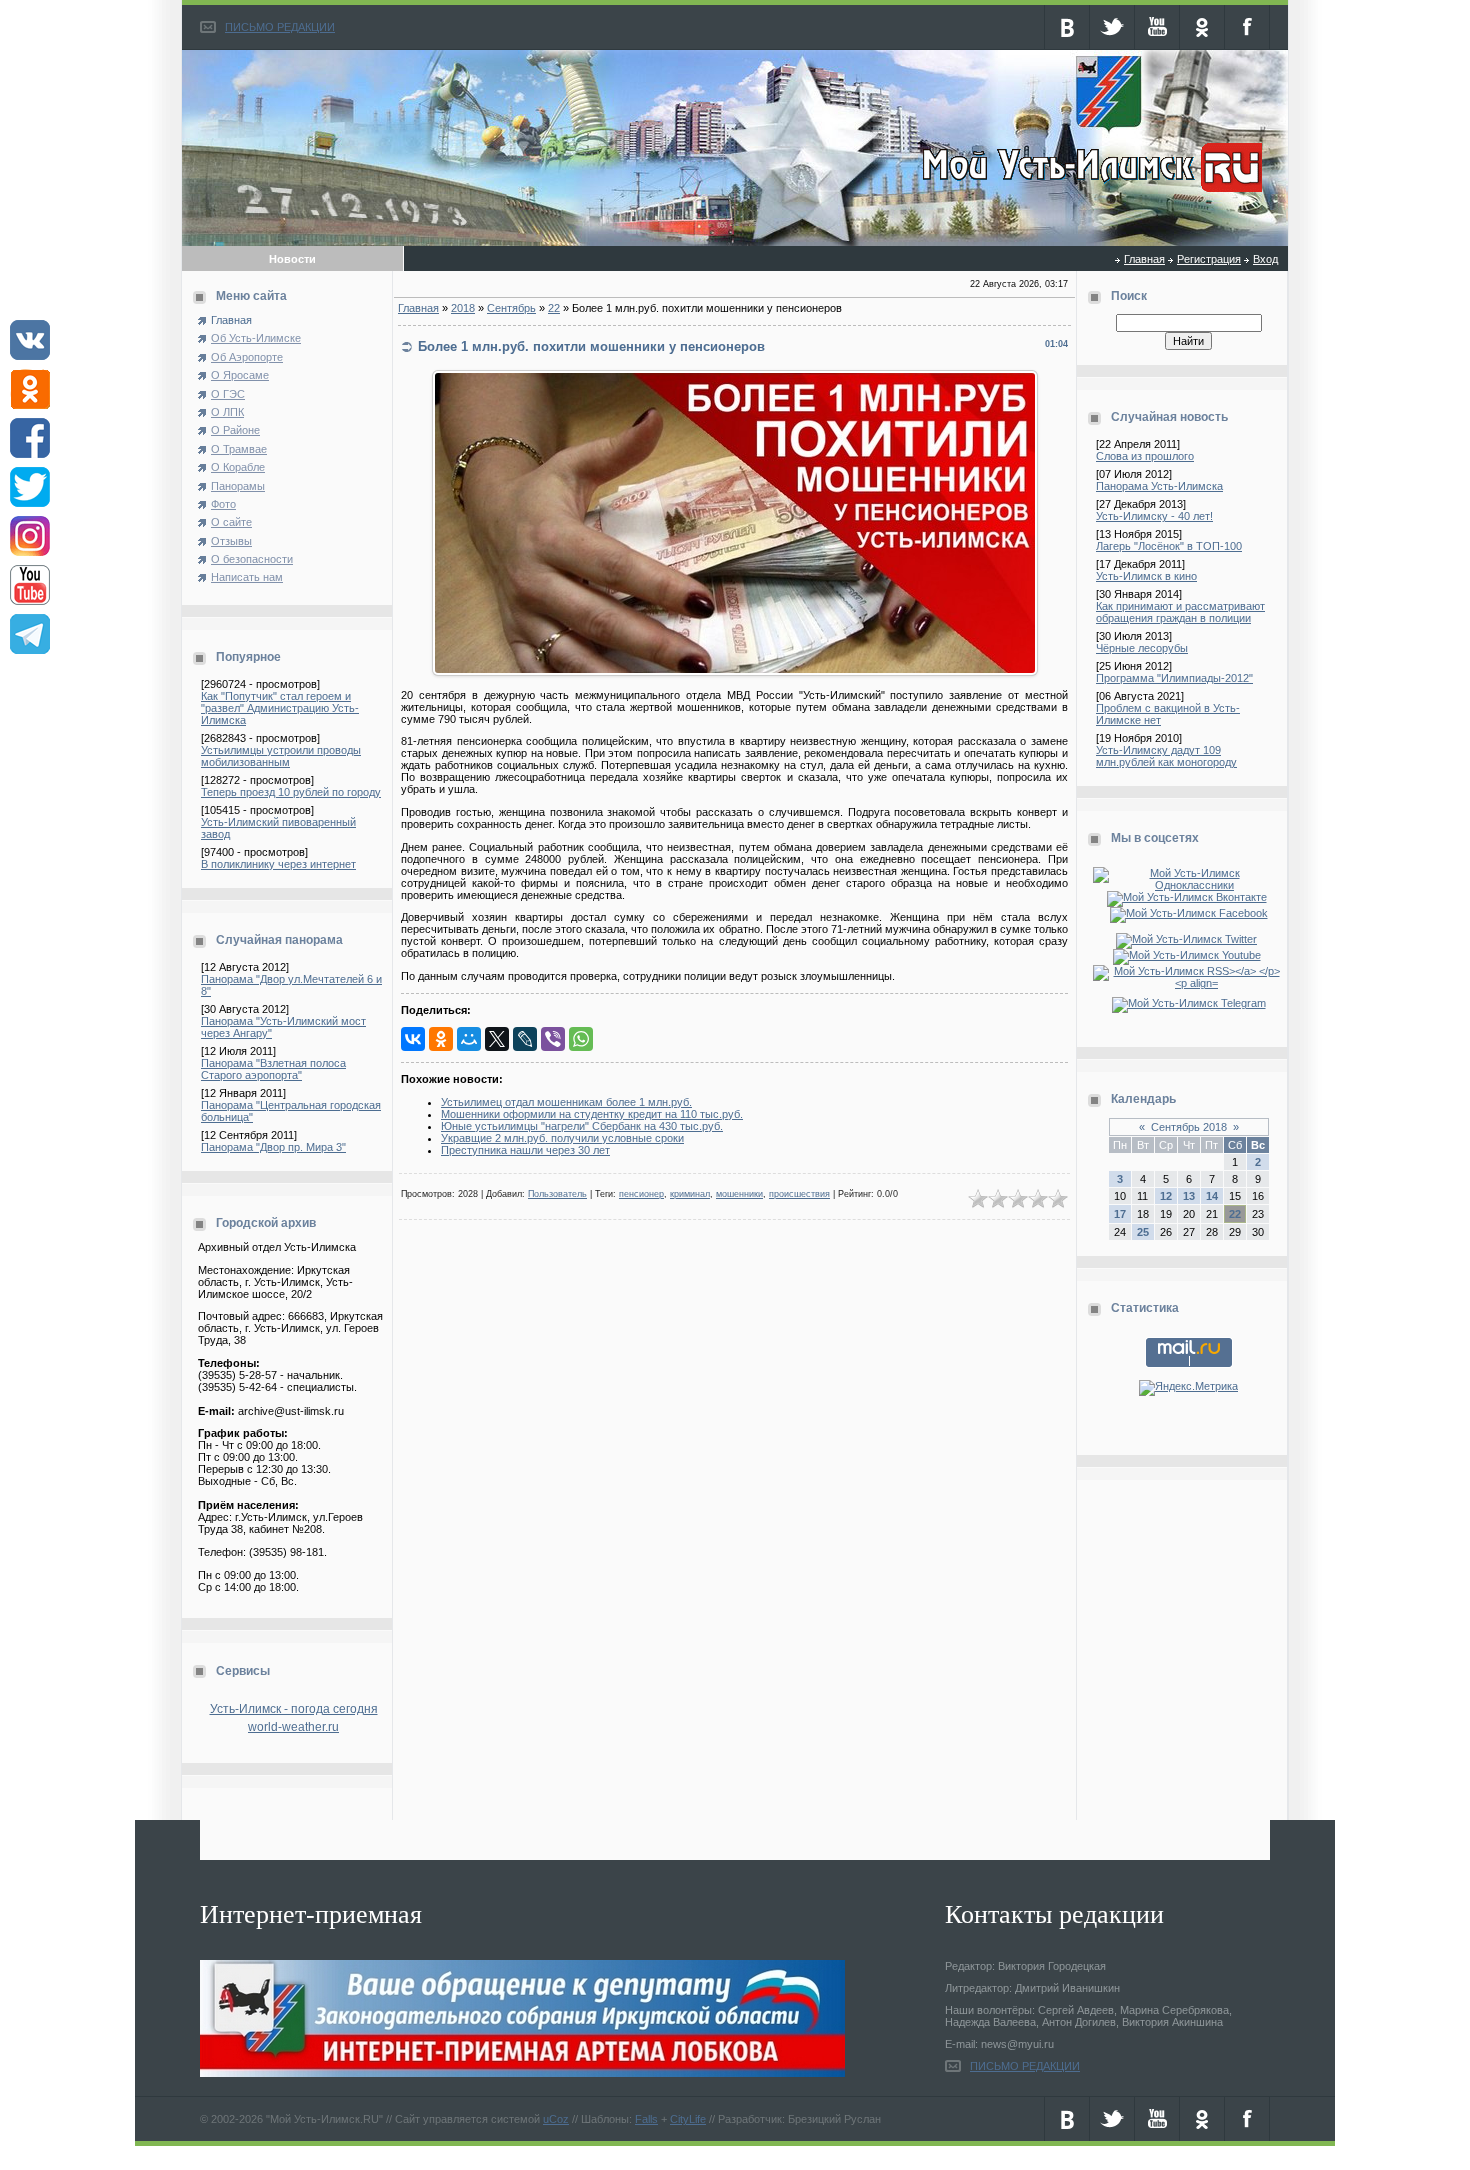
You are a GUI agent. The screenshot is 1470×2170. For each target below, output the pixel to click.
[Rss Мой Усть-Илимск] (1188, 983)
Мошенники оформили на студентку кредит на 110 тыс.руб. (592, 1114)
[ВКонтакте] (413, 1039)
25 (1143, 1232)
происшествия (799, 1194)
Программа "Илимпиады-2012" (1174, 678)
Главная (1144, 259)
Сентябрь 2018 (1189, 1127)
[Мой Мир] (469, 1039)
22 (554, 308)
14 (1212, 1196)
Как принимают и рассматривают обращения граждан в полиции (1180, 612)
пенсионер (641, 1194)
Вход (1265, 259)
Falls (646, 2119)
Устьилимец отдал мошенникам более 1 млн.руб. (566, 1102)
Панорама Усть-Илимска (1159, 486)
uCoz (556, 2119)
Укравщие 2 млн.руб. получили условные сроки (562, 1138)
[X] (497, 1039)
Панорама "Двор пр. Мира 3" (273, 1147)
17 (1120, 1214)
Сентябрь (511, 308)
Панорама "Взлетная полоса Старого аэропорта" (273, 1069)
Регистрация (1209, 259)
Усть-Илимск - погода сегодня (294, 1709)
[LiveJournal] (525, 1039)
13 (1189, 1196)
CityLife (688, 2119)
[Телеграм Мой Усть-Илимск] (1189, 1003)
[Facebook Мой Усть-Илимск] (1189, 913)
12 (1166, 1196)
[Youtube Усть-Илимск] (1189, 955)
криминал (690, 1194)
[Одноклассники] (441, 1039)
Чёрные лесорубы (1142, 648)
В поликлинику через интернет (278, 864)
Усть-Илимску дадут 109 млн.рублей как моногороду (1166, 756)
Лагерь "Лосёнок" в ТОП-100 (1169, 546)
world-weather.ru (293, 1727)
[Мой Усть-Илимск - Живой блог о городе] (1089, 193)
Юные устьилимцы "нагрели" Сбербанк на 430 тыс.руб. (582, 1126)
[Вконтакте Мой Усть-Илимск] (1189, 897)
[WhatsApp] (581, 1039)
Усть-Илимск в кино (1146, 576)
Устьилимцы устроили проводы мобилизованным (281, 756)
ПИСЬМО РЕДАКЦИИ (280, 27)
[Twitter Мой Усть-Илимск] (1188, 939)
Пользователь (557, 1194)
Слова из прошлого (1145, 456)
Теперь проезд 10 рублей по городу (291, 792)
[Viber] (553, 1039)
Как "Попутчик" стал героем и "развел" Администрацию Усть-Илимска (280, 708)
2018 (463, 308)
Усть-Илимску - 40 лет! (1154, 516)
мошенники (739, 1194)
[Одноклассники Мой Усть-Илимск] (1188, 885)
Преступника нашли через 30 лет (525, 1150)
